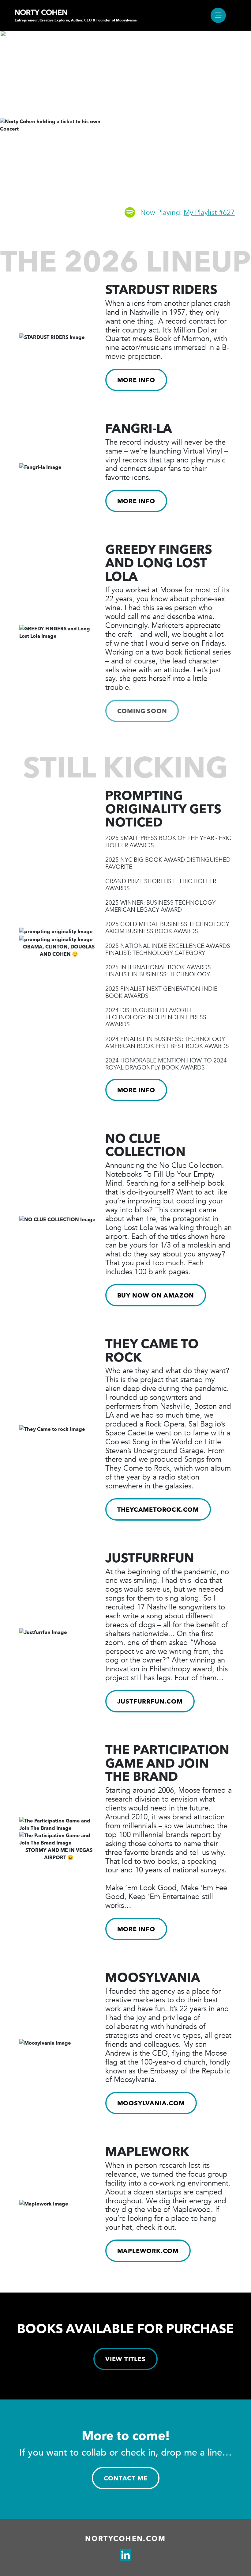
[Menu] (218, 15)
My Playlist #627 (209, 213)
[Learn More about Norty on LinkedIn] (125, 2555)
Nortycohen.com (125, 2539)
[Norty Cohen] (41, 12)
